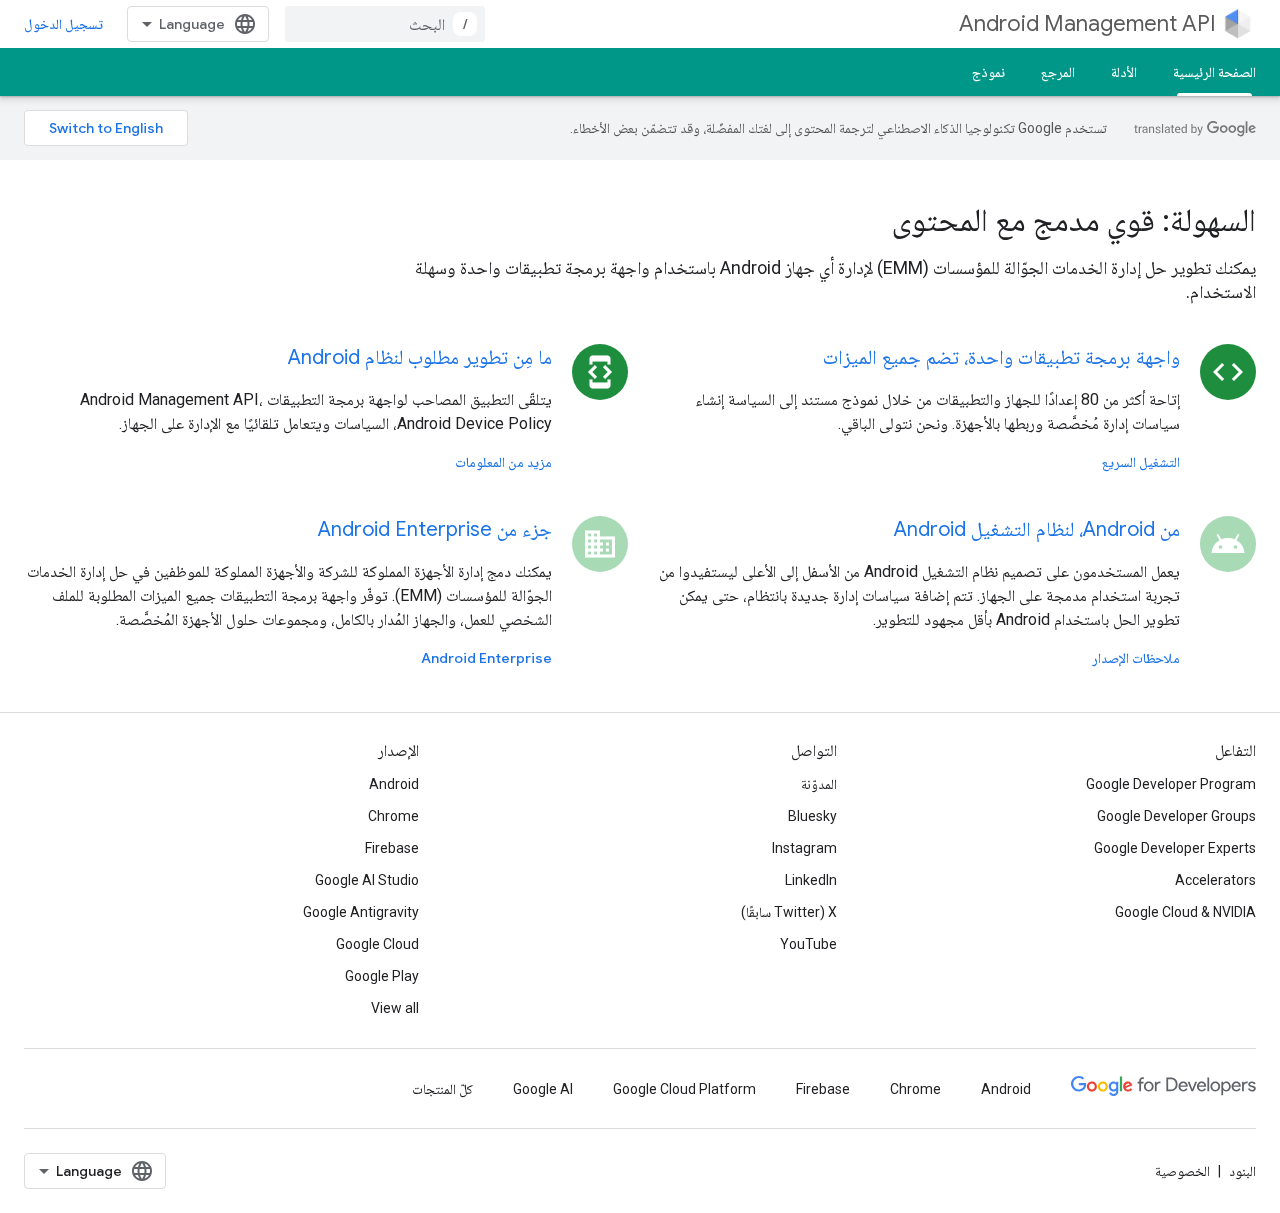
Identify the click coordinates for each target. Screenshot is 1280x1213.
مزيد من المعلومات (503, 462)
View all (395, 1008)
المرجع (1058, 72)
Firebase (392, 848)
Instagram (804, 848)
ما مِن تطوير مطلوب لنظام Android (420, 357)
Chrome (393, 816)
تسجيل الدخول (63, 24)
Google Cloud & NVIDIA (1185, 912)
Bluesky (812, 816)
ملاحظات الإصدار (1136, 658)
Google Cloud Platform (684, 1089)
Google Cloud (377, 944)
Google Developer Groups (1176, 816)
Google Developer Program (1171, 784)
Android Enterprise (486, 658)
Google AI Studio (367, 880)
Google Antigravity (361, 912)
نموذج (988, 72)
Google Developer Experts (1175, 848)
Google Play (382, 976)
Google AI (543, 1089)
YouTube (808, 944)
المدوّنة (819, 784)
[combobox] (385, 24)
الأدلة (1124, 72)
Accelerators (1215, 880)
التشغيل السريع (1141, 462)
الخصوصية (1182, 1171)
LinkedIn (811, 880)
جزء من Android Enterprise (435, 529)
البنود (1242, 1171)
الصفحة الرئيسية (1214, 72)
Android (394, 784)
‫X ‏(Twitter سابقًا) (789, 912)
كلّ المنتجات (442, 1089)
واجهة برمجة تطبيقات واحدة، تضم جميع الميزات (1001, 357)
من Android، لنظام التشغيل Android (1037, 529)
